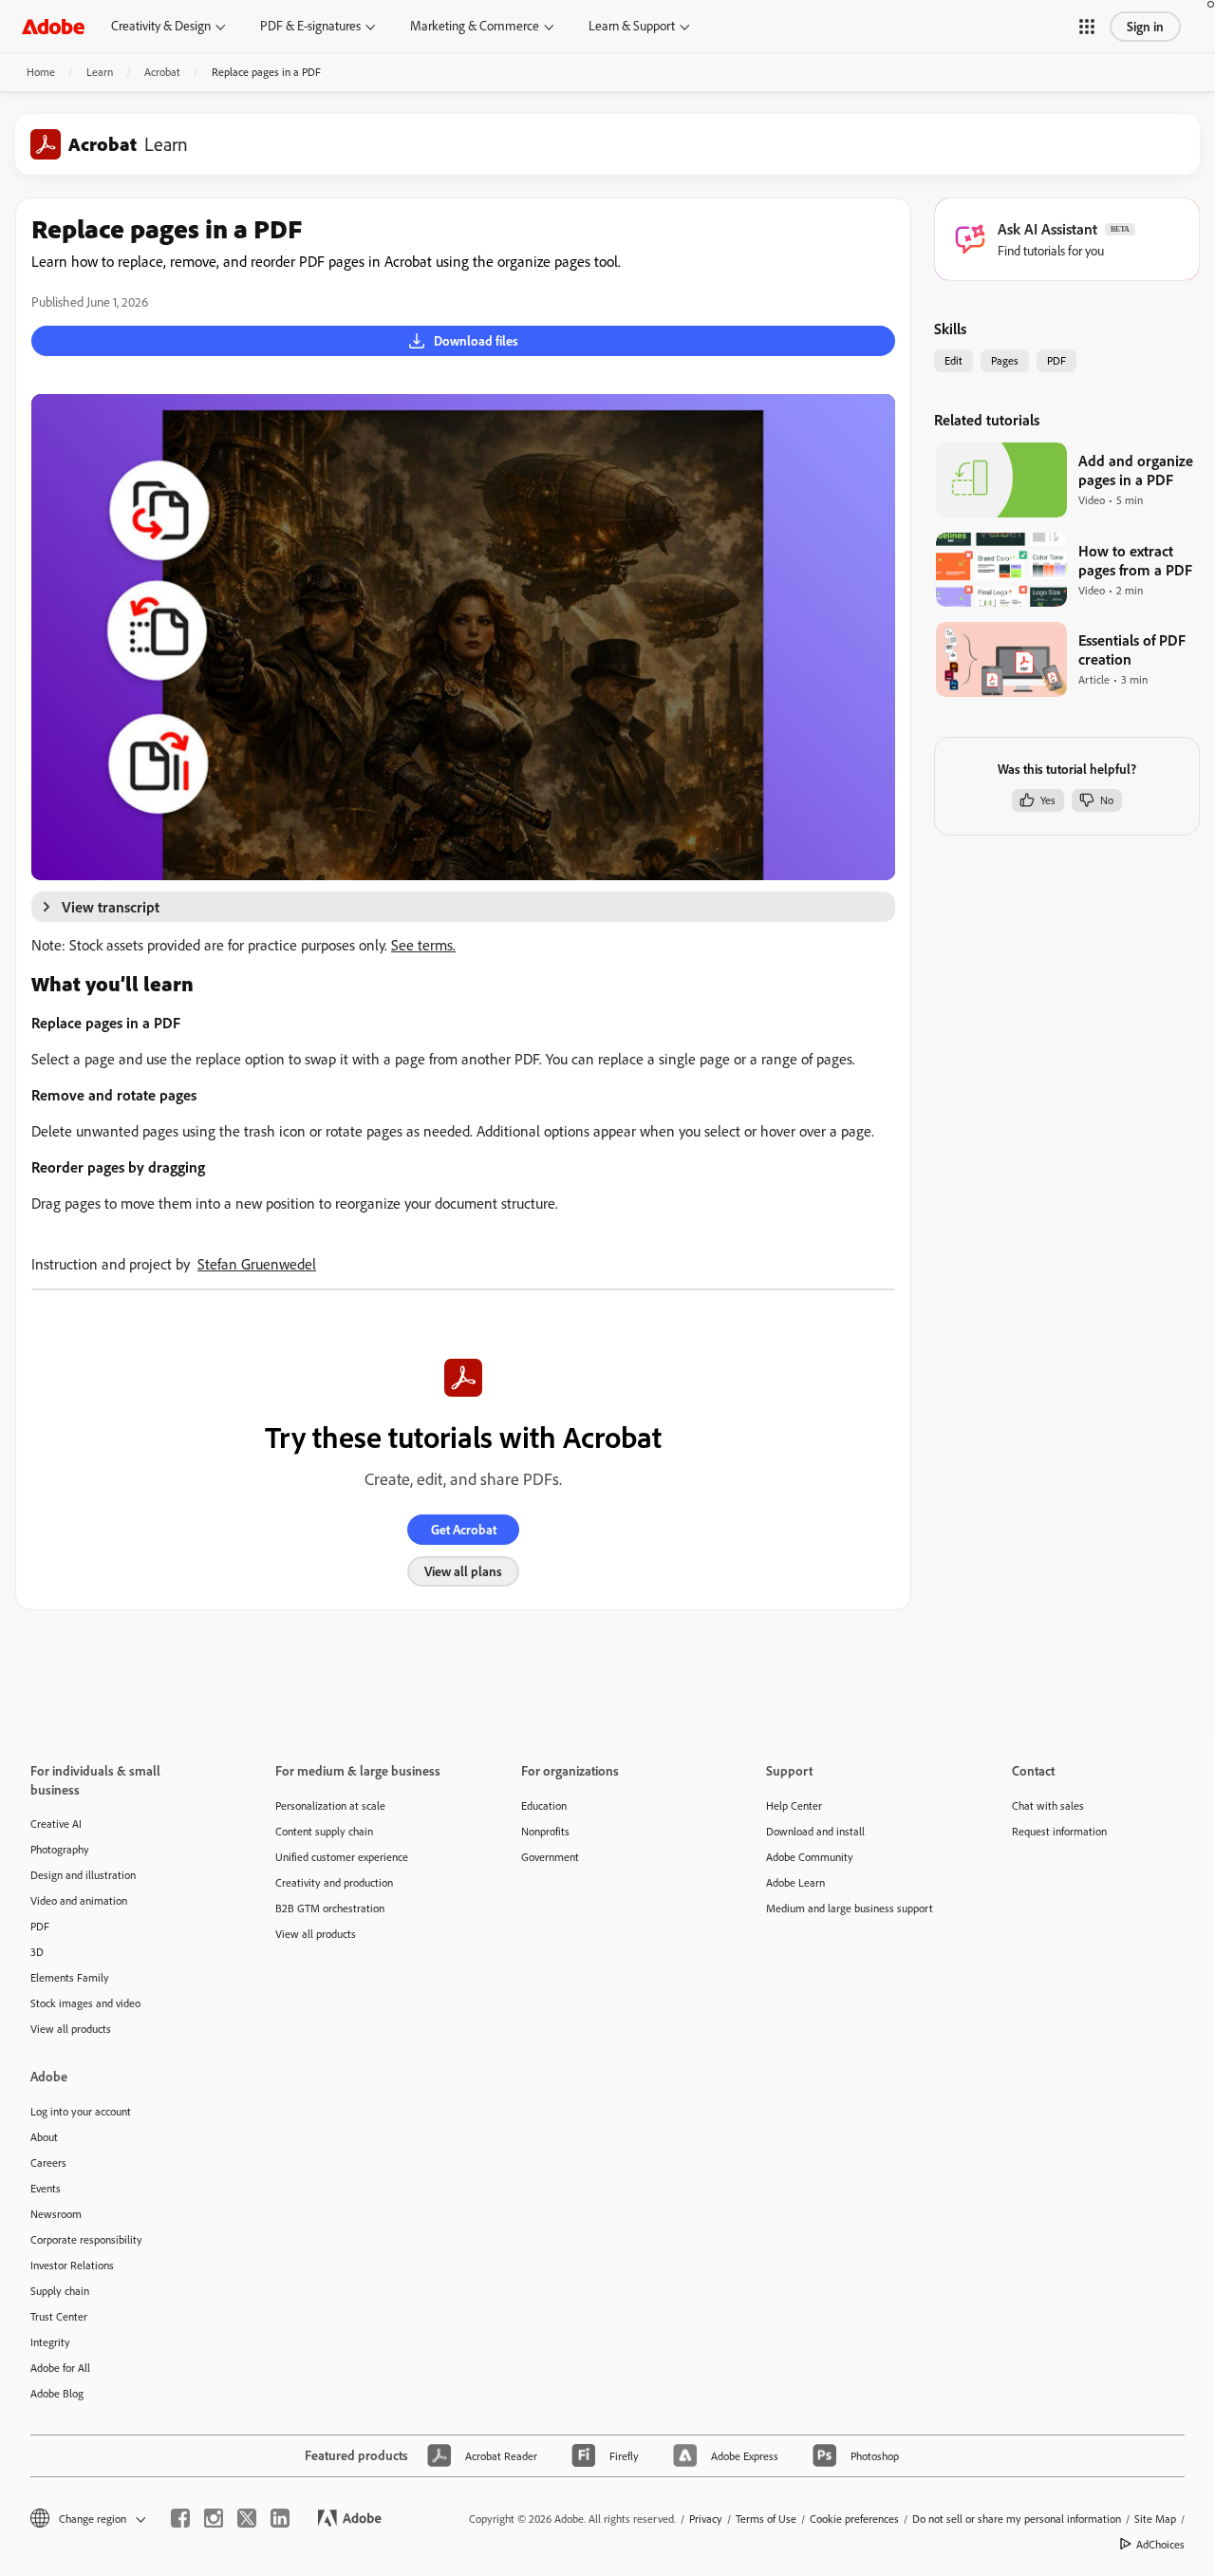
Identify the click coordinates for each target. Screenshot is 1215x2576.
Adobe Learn (795, 1882)
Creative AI (56, 1824)
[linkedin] (280, 2518)
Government (550, 1857)
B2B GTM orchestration (330, 1908)
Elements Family (70, 1977)
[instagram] (214, 2518)
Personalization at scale (330, 1805)
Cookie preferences (854, 2519)
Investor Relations (72, 2265)
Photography (60, 1849)
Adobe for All (60, 2368)
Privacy (706, 2519)
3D (37, 1952)
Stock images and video (85, 2003)
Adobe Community (810, 1857)
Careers (48, 2162)
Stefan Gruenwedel (257, 1264)
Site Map (1155, 2519)
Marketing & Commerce (475, 26)
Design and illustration (83, 1875)
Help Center (794, 1805)
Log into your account (81, 2111)
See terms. (423, 945)
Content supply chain (324, 1831)
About (44, 2137)
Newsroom (56, 2214)
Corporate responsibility (86, 2239)
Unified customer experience (342, 1857)
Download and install (815, 1831)
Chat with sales (1048, 1805)
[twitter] (247, 2518)
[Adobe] (53, 26)
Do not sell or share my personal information (1017, 2519)
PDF (40, 1926)
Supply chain (60, 2291)
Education (544, 1805)
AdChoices (1160, 2544)
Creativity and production (334, 1882)
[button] (1087, 27)
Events (46, 2188)
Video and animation (79, 1900)
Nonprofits (545, 1831)
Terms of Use (766, 2519)
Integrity (50, 2342)
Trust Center (59, 2316)
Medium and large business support (850, 1908)
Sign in (1145, 27)
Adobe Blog (57, 2393)
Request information (1059, 1831)
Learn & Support (632, 26)
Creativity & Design (161, 26)
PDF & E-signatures (310, 26)
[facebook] (180, 2518)
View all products (71, 2029)
